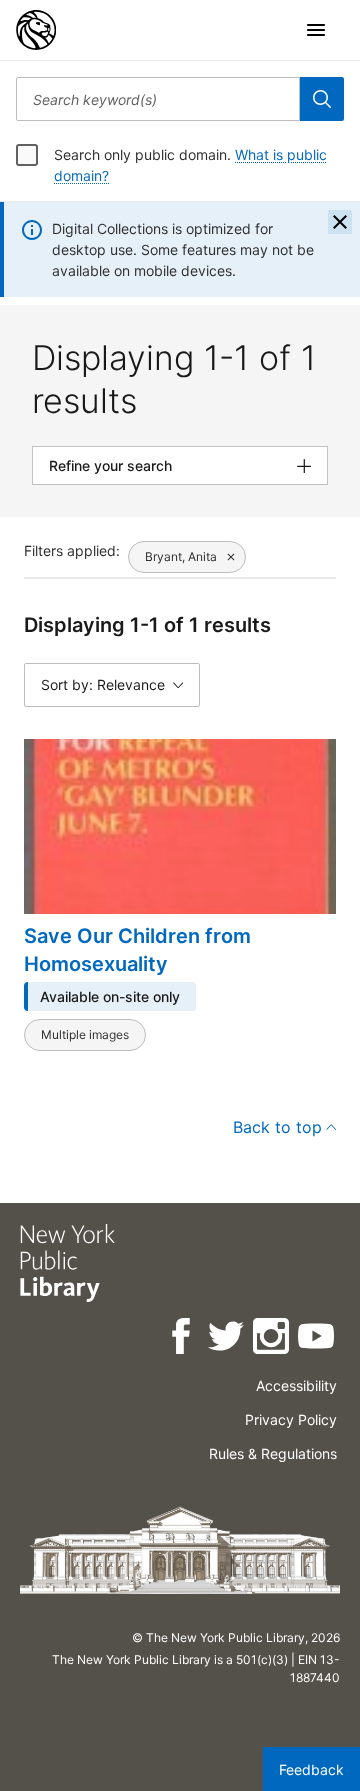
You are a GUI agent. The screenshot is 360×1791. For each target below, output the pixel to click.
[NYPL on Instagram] (272, 1339)
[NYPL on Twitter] (227, 1339)
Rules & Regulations (273, 1453)
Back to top (277, 1127)
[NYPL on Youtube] (317, 1339)
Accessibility (296, 1385)
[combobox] (158, 99)
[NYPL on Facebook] (182, 1339)
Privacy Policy (291, 1419)
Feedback (311, 1769)
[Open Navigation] (316, 30)
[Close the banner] (340, 222)
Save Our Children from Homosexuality (137, 950)
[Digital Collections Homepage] (36, 30)
